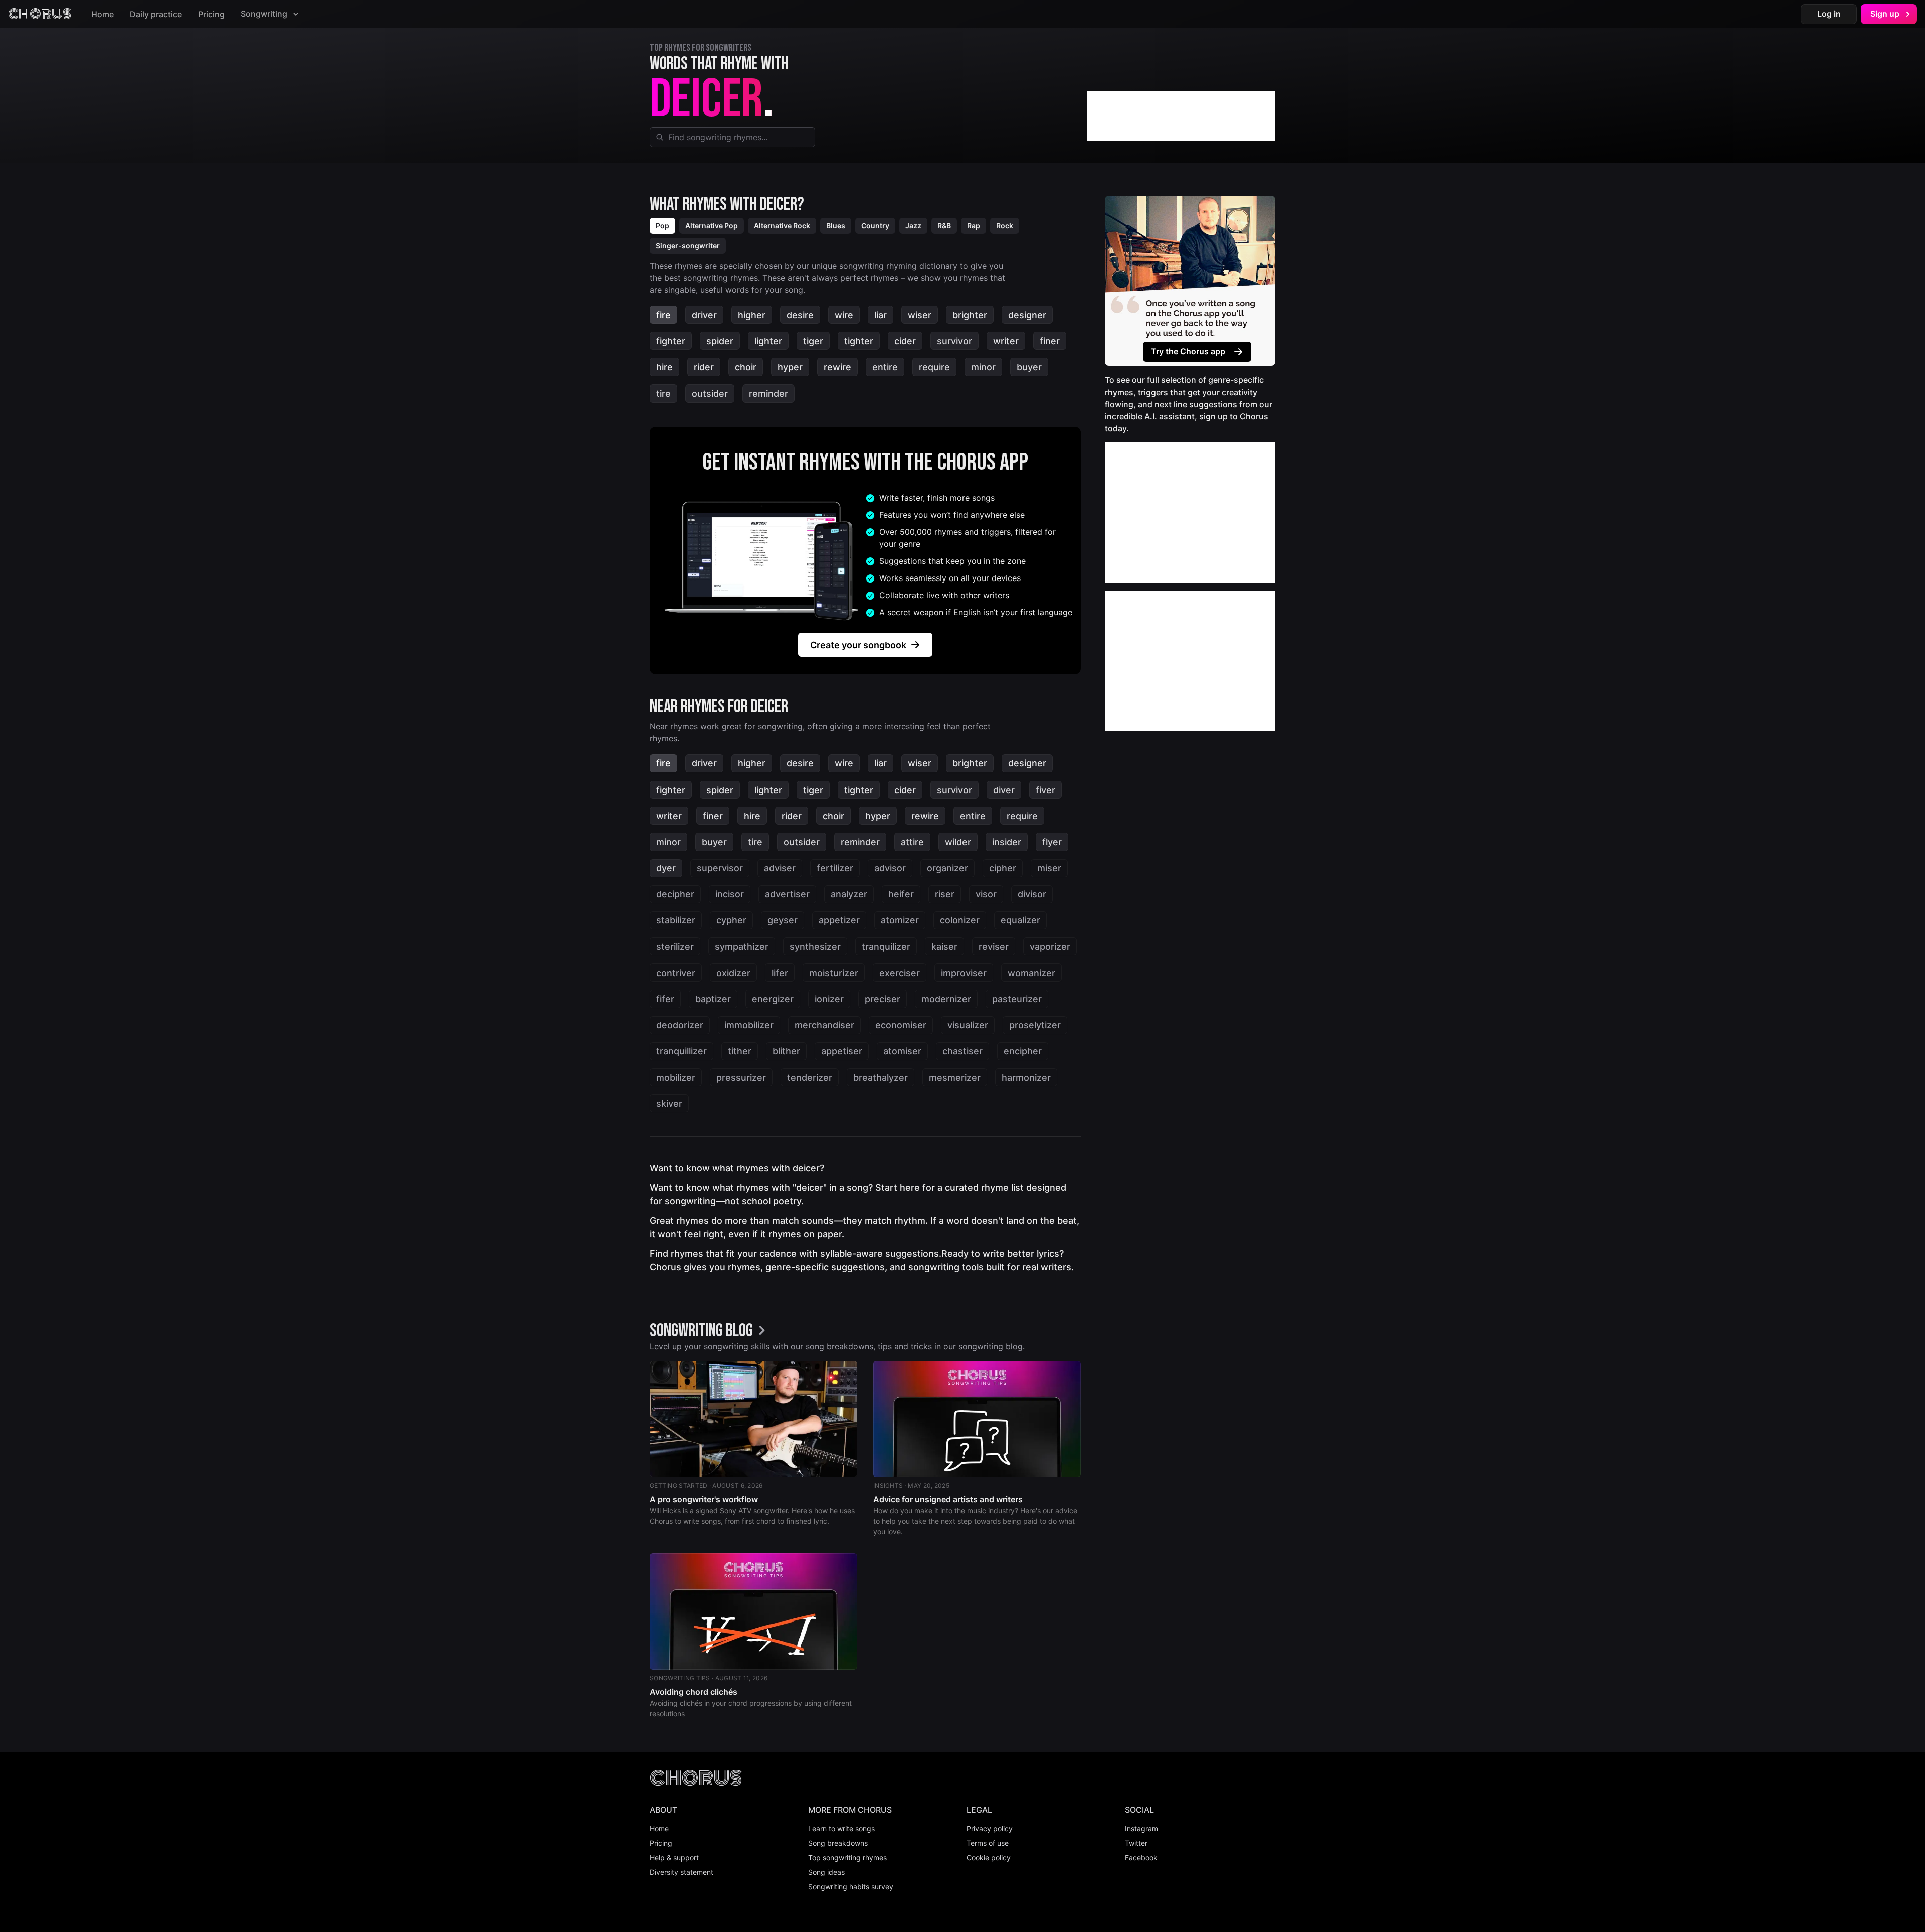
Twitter (1136, 1843)
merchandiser (824, 1025)
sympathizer (742, 947)
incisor (730, 894)
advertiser (787, 894)
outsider (710, 393)
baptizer (713, 999)
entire (885, 367)
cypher (731, 920)
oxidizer (733, 973)
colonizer (960, 920)
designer (1027, 315)
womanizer (1031, 973)
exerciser (900, 973)
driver (704, 315)
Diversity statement (682, 1872)
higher (752, 315)
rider (704, 367)
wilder (958, 842)
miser (1049, 868)
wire (844, 315)
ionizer (829, 999)
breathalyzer (881, 1078)
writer (1006, 341)
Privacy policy (990, 1828)
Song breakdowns (838, 1843)
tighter (859, 341)
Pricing (211, 14)
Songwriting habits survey (851, 1887)
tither (740, 1051)
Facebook (1141, 1858)
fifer (665, 999)
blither (786, 1051)
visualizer (968, 1025)
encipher (1023, 1051)
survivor (954, 341)
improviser (964, 973)
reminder (768, 393)
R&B (944, 225)
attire (912, 842)
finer (1050, 341)
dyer (666, 868)
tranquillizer (682, 1051)
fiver (1045, 790)
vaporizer (1050, 947)
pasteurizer (1017, 999)
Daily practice (156, 14)
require (934, 367)
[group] (710, 1331)
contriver (676, 973)
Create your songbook (858, 645)
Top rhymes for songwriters (701, 48)
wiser (920, 315)
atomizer (900, 920)
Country (875, 225)
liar (881, 315)
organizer (947, 868)
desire (800, 315)
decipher (675, 894)
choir (746, 367)
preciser (883, 999)
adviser (780, 868)
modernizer (946, 999)
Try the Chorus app (1188, 351)
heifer (901, 894)
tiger (813, 341)
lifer (780, 973)
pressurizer (741, 1078)
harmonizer (1026, 1078)
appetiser (842, 1051)
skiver (669, 1104)
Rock (1005, 225)
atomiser (902, 1051)
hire (664, 367)
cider (905, 341)
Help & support (674, 1858)
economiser (901, 1025)
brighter (970, 315)
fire (663, 315)
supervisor (720, 868)
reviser (994, 947)
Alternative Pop (712, 225)
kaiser (944, 947)
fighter (671, 341)
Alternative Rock (782, 225)
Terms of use (988, 1843)
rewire (837, 367)
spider (720, 341)
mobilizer (676, 1078)
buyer (1029, 367)
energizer (773, 999)
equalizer (1020, 920)
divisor (1032, 894)
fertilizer (835, 868)
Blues (836, 225)
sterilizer (675, 947)
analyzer (849, 894)
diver (1004, 790)
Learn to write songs (841, 1828)
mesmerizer (955, 1078)
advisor (890, 868)
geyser (783, 920)
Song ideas (826, 1872)
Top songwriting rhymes (847, 1858)
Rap (974, 225)
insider (1007, 842)
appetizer (839, 920)
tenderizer (810, 1078)
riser (945, 894)
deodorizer (680, 1025)
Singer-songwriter (688, 245)
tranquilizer (886, 947)
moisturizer (834, 973)
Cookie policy (989, 1858)
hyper (790, 367)
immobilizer (749, 1025)
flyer (1052, 842)
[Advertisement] (1181, 116)
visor (986, 894)
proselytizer (1035, 1025)
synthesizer (815, 947)
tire (663, 393)
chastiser (963, 1051)
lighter (768, 341)
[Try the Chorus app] (1190, 281)
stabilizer (676, 920)
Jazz (913, 225)
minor (983, 367)
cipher (1003, 868)
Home (103, 14)
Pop (662, 225)
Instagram (1141, 1828)
